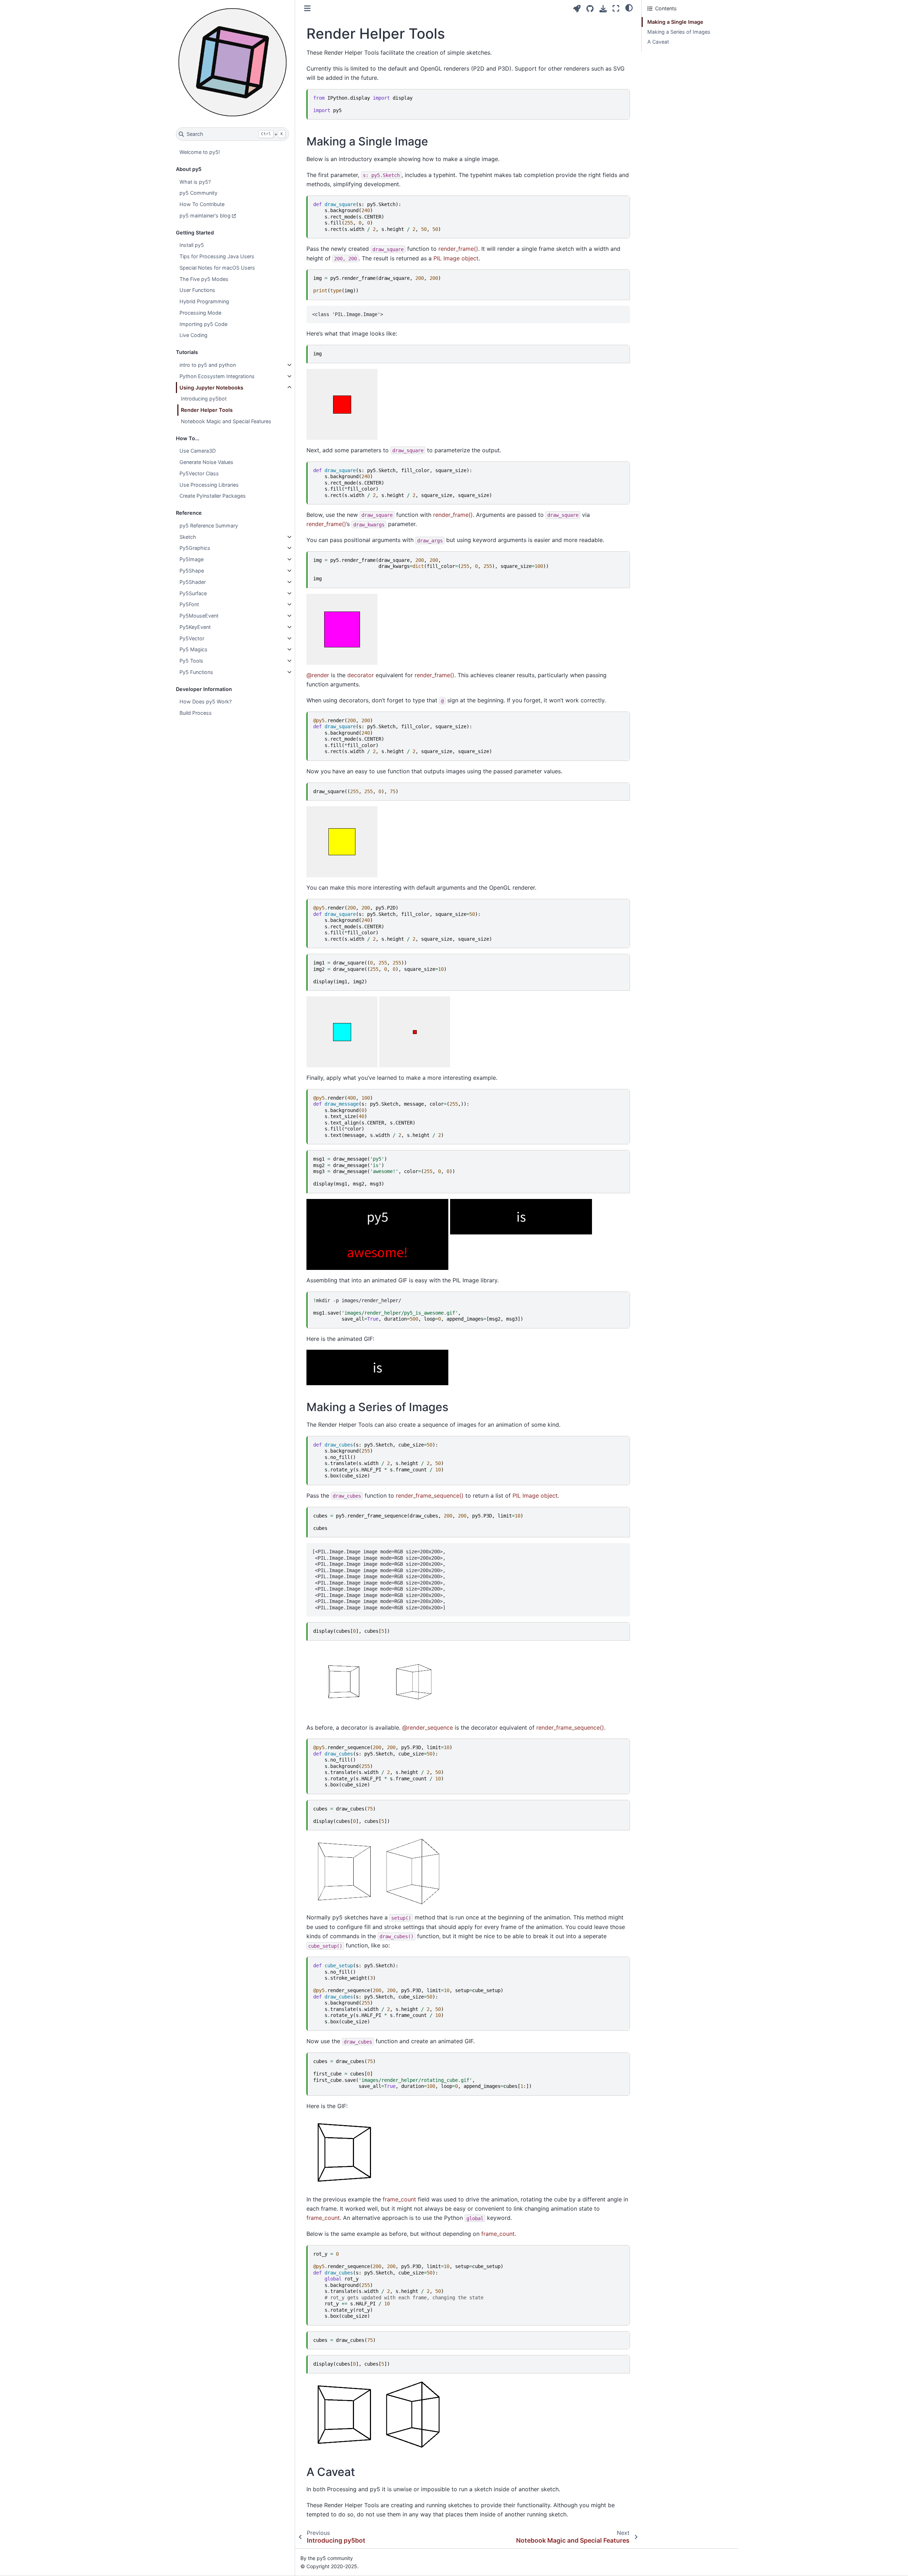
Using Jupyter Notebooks (211, 388)
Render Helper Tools (207, 410)
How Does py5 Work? (206, 701)
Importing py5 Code (203, 324)
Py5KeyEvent (195, 627)
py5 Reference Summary (209, 526)
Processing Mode (200, 313)
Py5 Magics (193, 649)
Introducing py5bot (204, 399)
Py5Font (189, 604)
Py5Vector (192, 638)
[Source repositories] (590, 9)
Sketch (188, 537)
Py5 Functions (196, 672)
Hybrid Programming (204, 301)
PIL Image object (456, 258)
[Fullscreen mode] (616, 8)
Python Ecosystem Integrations (217, 376)
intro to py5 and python (208, 365)
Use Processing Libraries (209, 485)
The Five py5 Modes (204, 279)
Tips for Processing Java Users (217, 256)
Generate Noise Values (206, 462)
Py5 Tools (191, 661)
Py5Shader (193, 582)
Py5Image (192, 559)
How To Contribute (202, 204)
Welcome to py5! (200, 152)
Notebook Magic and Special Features (226, 421)
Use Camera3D (198, 451)
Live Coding (193, 335)
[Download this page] (603, 9)
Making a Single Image (675, 22)
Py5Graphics (195, 548)
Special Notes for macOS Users (217, 268)
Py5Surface (193, 593)
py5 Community (198, 193)
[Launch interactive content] (577, 9)
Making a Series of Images (679, 32)
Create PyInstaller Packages (213, 496)
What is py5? (195, 182)
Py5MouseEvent (199, 616)
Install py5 (192, 245)
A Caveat (658, 42)
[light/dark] (629, 7)
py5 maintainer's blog (205, 215)
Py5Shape (192, 571)
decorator (361, 675)
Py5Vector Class (199, 473)
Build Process (196, 713)
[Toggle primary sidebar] (307, 8)
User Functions (197, 290)
